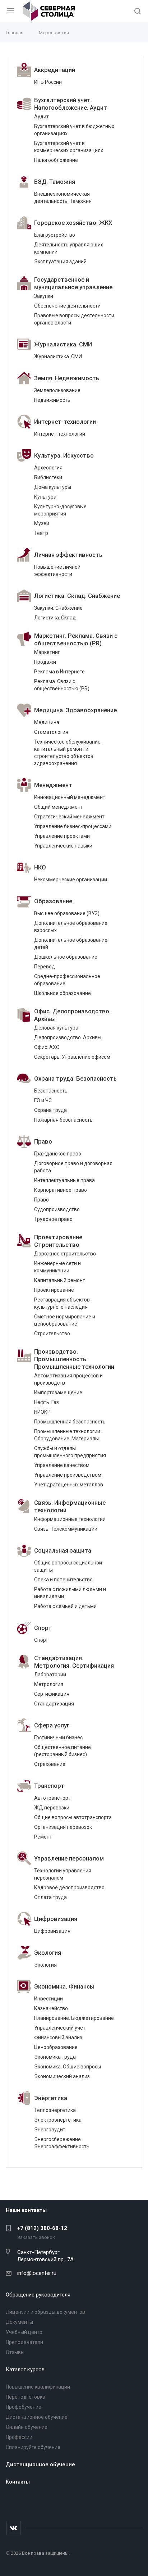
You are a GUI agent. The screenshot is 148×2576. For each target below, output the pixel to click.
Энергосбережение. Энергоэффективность (62, 2143)
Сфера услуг (52, 1725)
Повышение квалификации (38, 2387)
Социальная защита (63, 1551)
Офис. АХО (47, 1047)
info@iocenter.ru (37, 2273)
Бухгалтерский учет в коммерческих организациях (69, 147)
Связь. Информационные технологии (70, 1507)
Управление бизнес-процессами (73, 826)
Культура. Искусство (64, 456)
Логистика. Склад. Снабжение (77, 596)
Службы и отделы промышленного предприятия (70, 1452)
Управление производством (68, 1475)
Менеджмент (53, 785)
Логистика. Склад (55, 618)
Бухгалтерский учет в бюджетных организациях (74, 130)
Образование (53, 901)
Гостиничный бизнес (58, 1737)
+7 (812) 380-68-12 (42, 2228)
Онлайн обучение (27, 2427)
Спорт (43, 1628)
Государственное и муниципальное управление (73, 283)
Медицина (47, 722)
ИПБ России (48, 82)
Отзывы (15, 2352)
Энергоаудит (50, 2130)
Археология (48, 468)
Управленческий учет (60, 2028)
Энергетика (51, 2098)
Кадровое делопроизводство (69, 1887)
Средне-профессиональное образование (67, 980)
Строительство (52, 1334)
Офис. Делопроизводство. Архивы (72, 1015)
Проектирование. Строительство (59, 1241)
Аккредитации (55, 70)
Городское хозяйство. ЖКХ (73, 223)
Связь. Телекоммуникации (66, 1529)
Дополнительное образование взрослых (71, 927)
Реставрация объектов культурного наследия (62, 1303)
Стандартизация (54, 1704)
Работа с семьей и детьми (65, 1606)
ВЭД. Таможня (55, 182)
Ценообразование (56, 2047)
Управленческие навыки (63, 846)
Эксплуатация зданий (60, 262)
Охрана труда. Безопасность (75, 1079)
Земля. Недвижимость (67, 378)
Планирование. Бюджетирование (74, 2018)
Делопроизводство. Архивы (68, 1037)
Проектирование (54, 1290)
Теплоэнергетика (55, 2110)
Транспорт (49, 1786)
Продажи (45, 662)
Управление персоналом (69, 1859)
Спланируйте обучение (33, 2447)
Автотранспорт (52, 1798)
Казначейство (51, 2008)
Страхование (50, 1764)
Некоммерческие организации (71, 880)
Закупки (44, 296)
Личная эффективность (68, 555)
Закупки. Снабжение (58, 608)
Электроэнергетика (58, 2120)
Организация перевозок (63, 1827)
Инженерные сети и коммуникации (57, 1267)
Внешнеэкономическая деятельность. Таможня (63, 197)
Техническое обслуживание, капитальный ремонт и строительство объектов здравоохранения (68, 753)
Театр (41, 533)
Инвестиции (48, 1999)
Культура (45, 497)
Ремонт (43, 1837)
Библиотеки (48, 477)
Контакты (18, 2482)
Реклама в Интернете (59, 672)
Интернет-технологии (65, 422)
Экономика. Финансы (64, 1987)
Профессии (19, 2437)
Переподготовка (26, 2397)
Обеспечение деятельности (67, 306)
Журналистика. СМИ (63, 344)
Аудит (41, 117)
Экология (48, 1953)
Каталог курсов (25, 2370)
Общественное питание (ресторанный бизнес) (63, 1751)
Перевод (45, 967)
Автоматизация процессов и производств (68, 1379)
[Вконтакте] (14, 2528)
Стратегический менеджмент (69, 817)
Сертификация (52, 1694)
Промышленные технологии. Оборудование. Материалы (68, 1435)
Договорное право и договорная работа (73, 1167)
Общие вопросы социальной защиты (68, 1566)
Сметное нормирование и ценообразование (65, 1320)
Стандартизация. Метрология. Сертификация (74, 1662)
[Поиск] (138, 12)
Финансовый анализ (58, 2037)
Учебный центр (24, 2332)
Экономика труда (55, 2057)
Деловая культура (56, 1028)
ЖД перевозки (52, 1808)
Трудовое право (53, 1219)
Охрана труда (50, 1110)
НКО (40, 867)
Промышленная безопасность (70, 1422)
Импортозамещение (58, 1393)
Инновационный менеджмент (70, 797)
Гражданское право (58, 1154)
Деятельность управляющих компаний (69, 248)
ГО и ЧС (43, 1100)
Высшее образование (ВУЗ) (67, 913)
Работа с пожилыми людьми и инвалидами (70, 1593)
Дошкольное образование (66, 957)
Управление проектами (62, 836)
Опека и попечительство (63, 1580)
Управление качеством (62, 1465)
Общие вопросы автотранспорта (73, 1817)
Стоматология (51, 732)
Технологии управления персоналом (63, 1874)
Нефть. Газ (47, 1402)
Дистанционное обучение (37, 2417)
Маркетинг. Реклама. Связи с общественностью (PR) (76, 640)
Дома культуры (53, 487)
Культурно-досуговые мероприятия (60, 510)
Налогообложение (56, 160)
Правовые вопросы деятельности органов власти (74, 319)
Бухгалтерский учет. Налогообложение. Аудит (71, 104)
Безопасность (51, 1091)
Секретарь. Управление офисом (72, 1057)
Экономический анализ (62, 2076)
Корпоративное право (61, 1190)
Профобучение (24, 2407)
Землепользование (57, 390)
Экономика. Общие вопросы (68, 2067)
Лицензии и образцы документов (45, 2312)
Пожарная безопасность (63, 1120)
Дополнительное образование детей (71, 944)
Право (43, 1142)
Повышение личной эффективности (57, 571)
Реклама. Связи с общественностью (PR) (62, 685)
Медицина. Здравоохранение (75, 710)
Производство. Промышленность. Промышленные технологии (74, 1359)
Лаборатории (50, 1675)
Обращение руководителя (38, 2295)
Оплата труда (50, 1897)
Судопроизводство (57, 1209)
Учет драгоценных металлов (69, 1485)
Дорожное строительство (65, 1254)
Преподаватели (24, 2342)
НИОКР (42, 1412)
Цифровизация (56, 1919)
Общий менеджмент (59, 807)
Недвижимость (52, 400)
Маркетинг (47, 652)
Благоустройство (55, 235)
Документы (19, 2322)
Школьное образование (63, 993)
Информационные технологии (70, 1519)
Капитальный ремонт (60, 1280)
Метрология (49, 1684)
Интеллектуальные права (64, 1180)
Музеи (42, 523)
